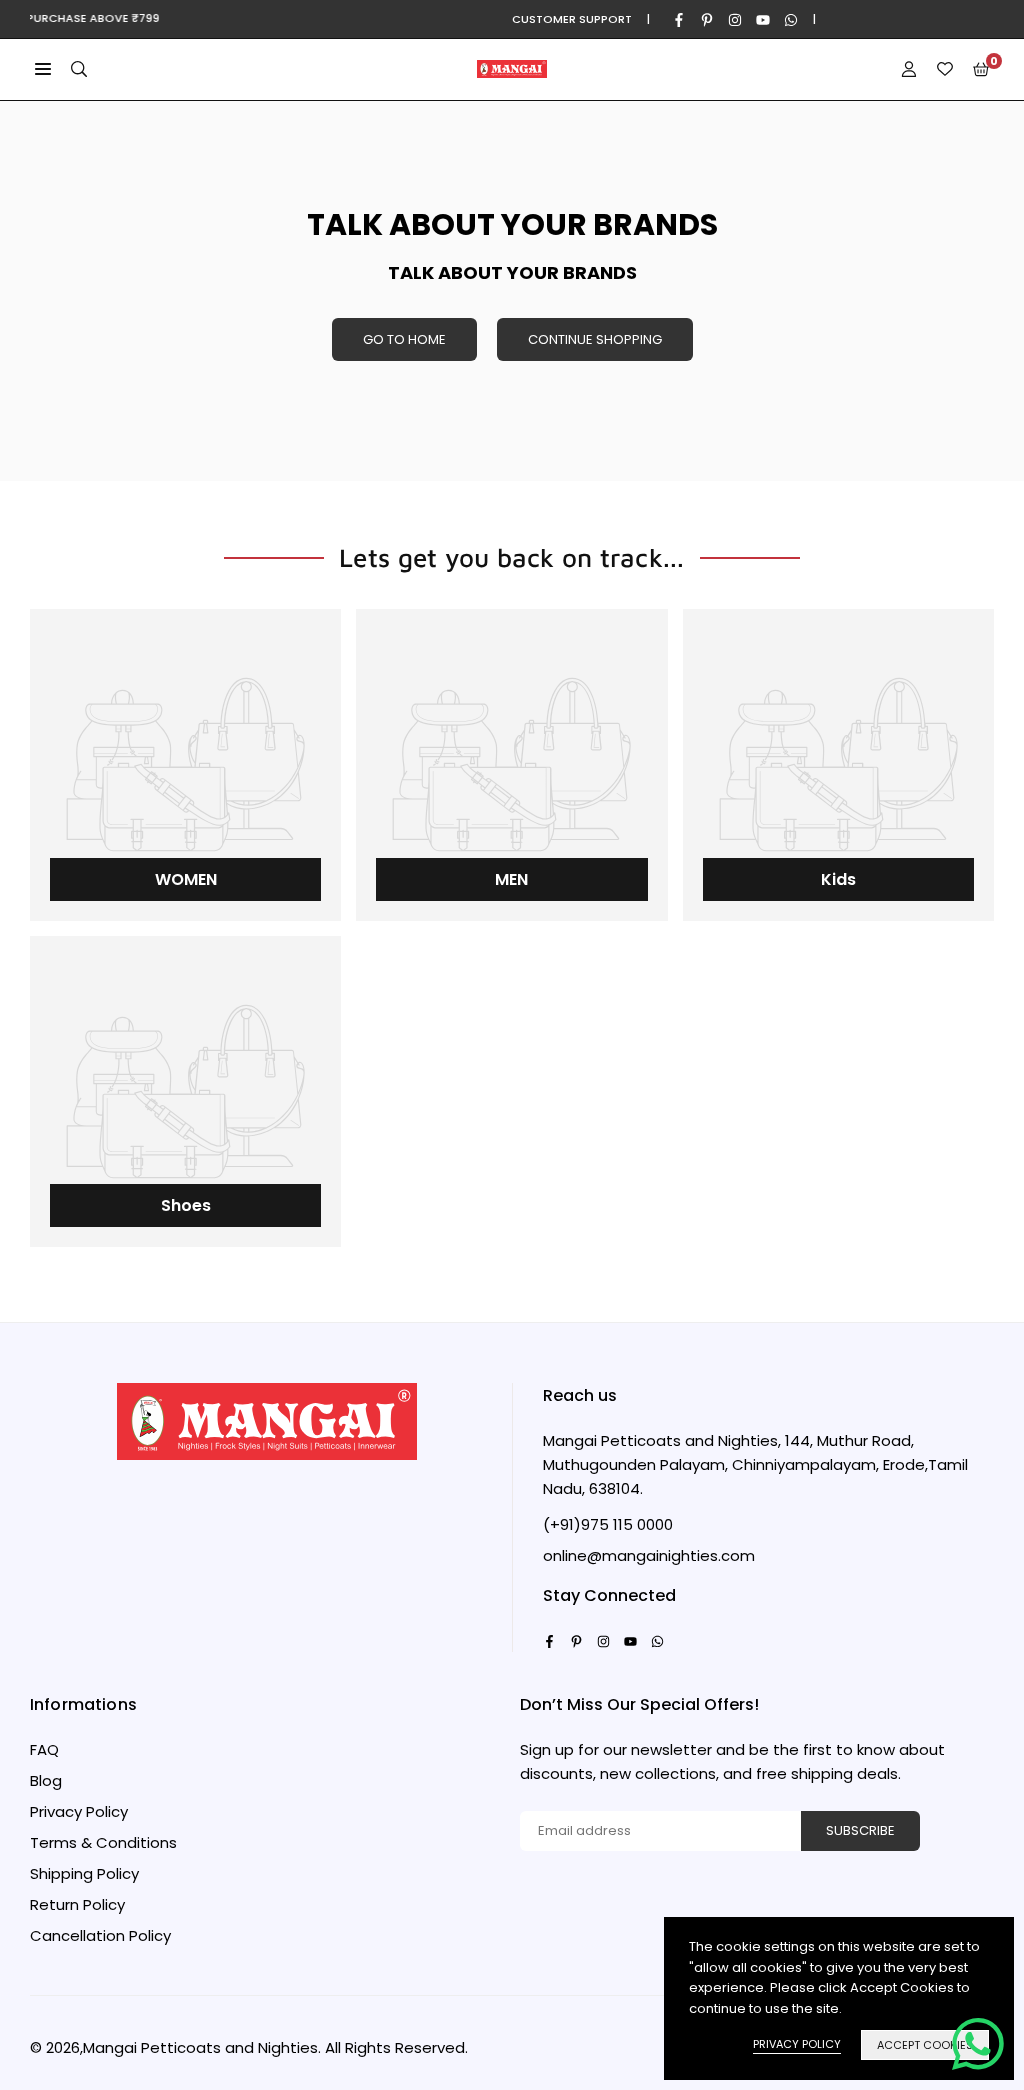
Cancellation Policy (100, 1935)
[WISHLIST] (945, 69)
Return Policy (77, 1904)
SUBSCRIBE (860, 1830)
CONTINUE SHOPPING (595, 339)
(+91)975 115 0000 (608, 1524)
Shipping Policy (84, 1873)
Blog (46, 1780)
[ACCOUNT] (909, 69)
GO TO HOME (404, 339)
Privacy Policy (79, 1811)
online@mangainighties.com (649, 1556)
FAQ (44, 1749)
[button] (43, 69)
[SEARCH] (79, 69)
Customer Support (572, 19)
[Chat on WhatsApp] (978, 2044)
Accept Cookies (925, 2045)
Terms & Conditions (103, 1842)
